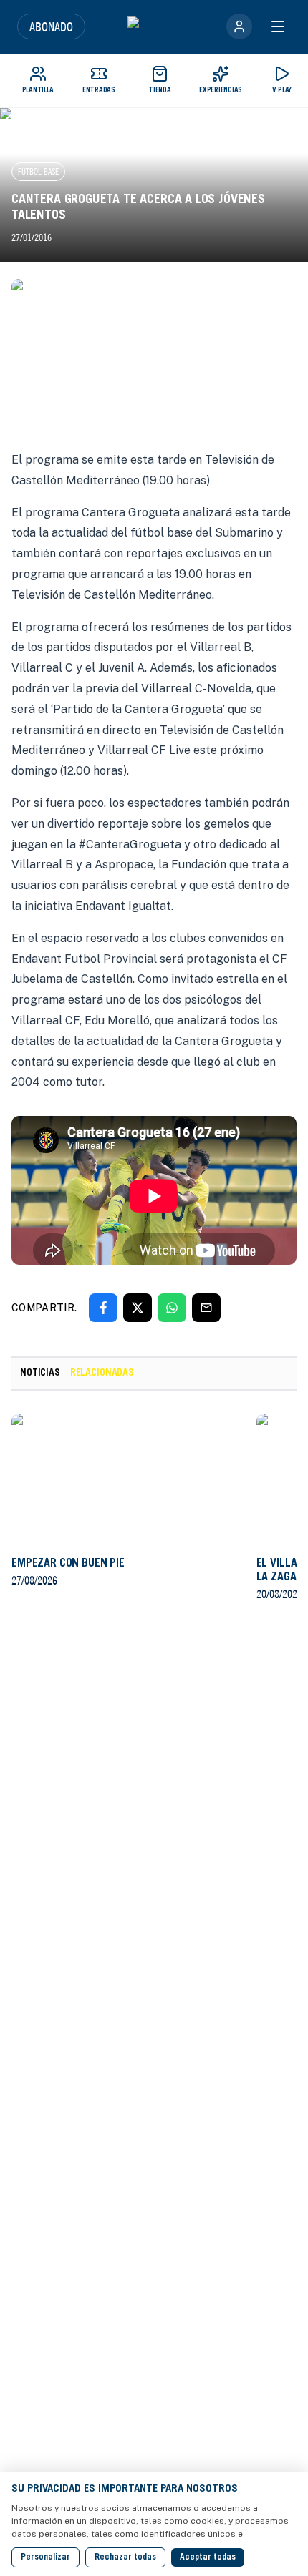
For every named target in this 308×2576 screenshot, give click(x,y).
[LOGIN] (239, 26)
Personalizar (45, 2557)
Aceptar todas (208, 2557)
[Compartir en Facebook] (103, 1308)
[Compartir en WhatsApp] (172, 1308)
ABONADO (51, 26)
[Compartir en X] (138, 1308)
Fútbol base (38, 171)
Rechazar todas (125, 2557)
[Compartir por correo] (206, 1308)
